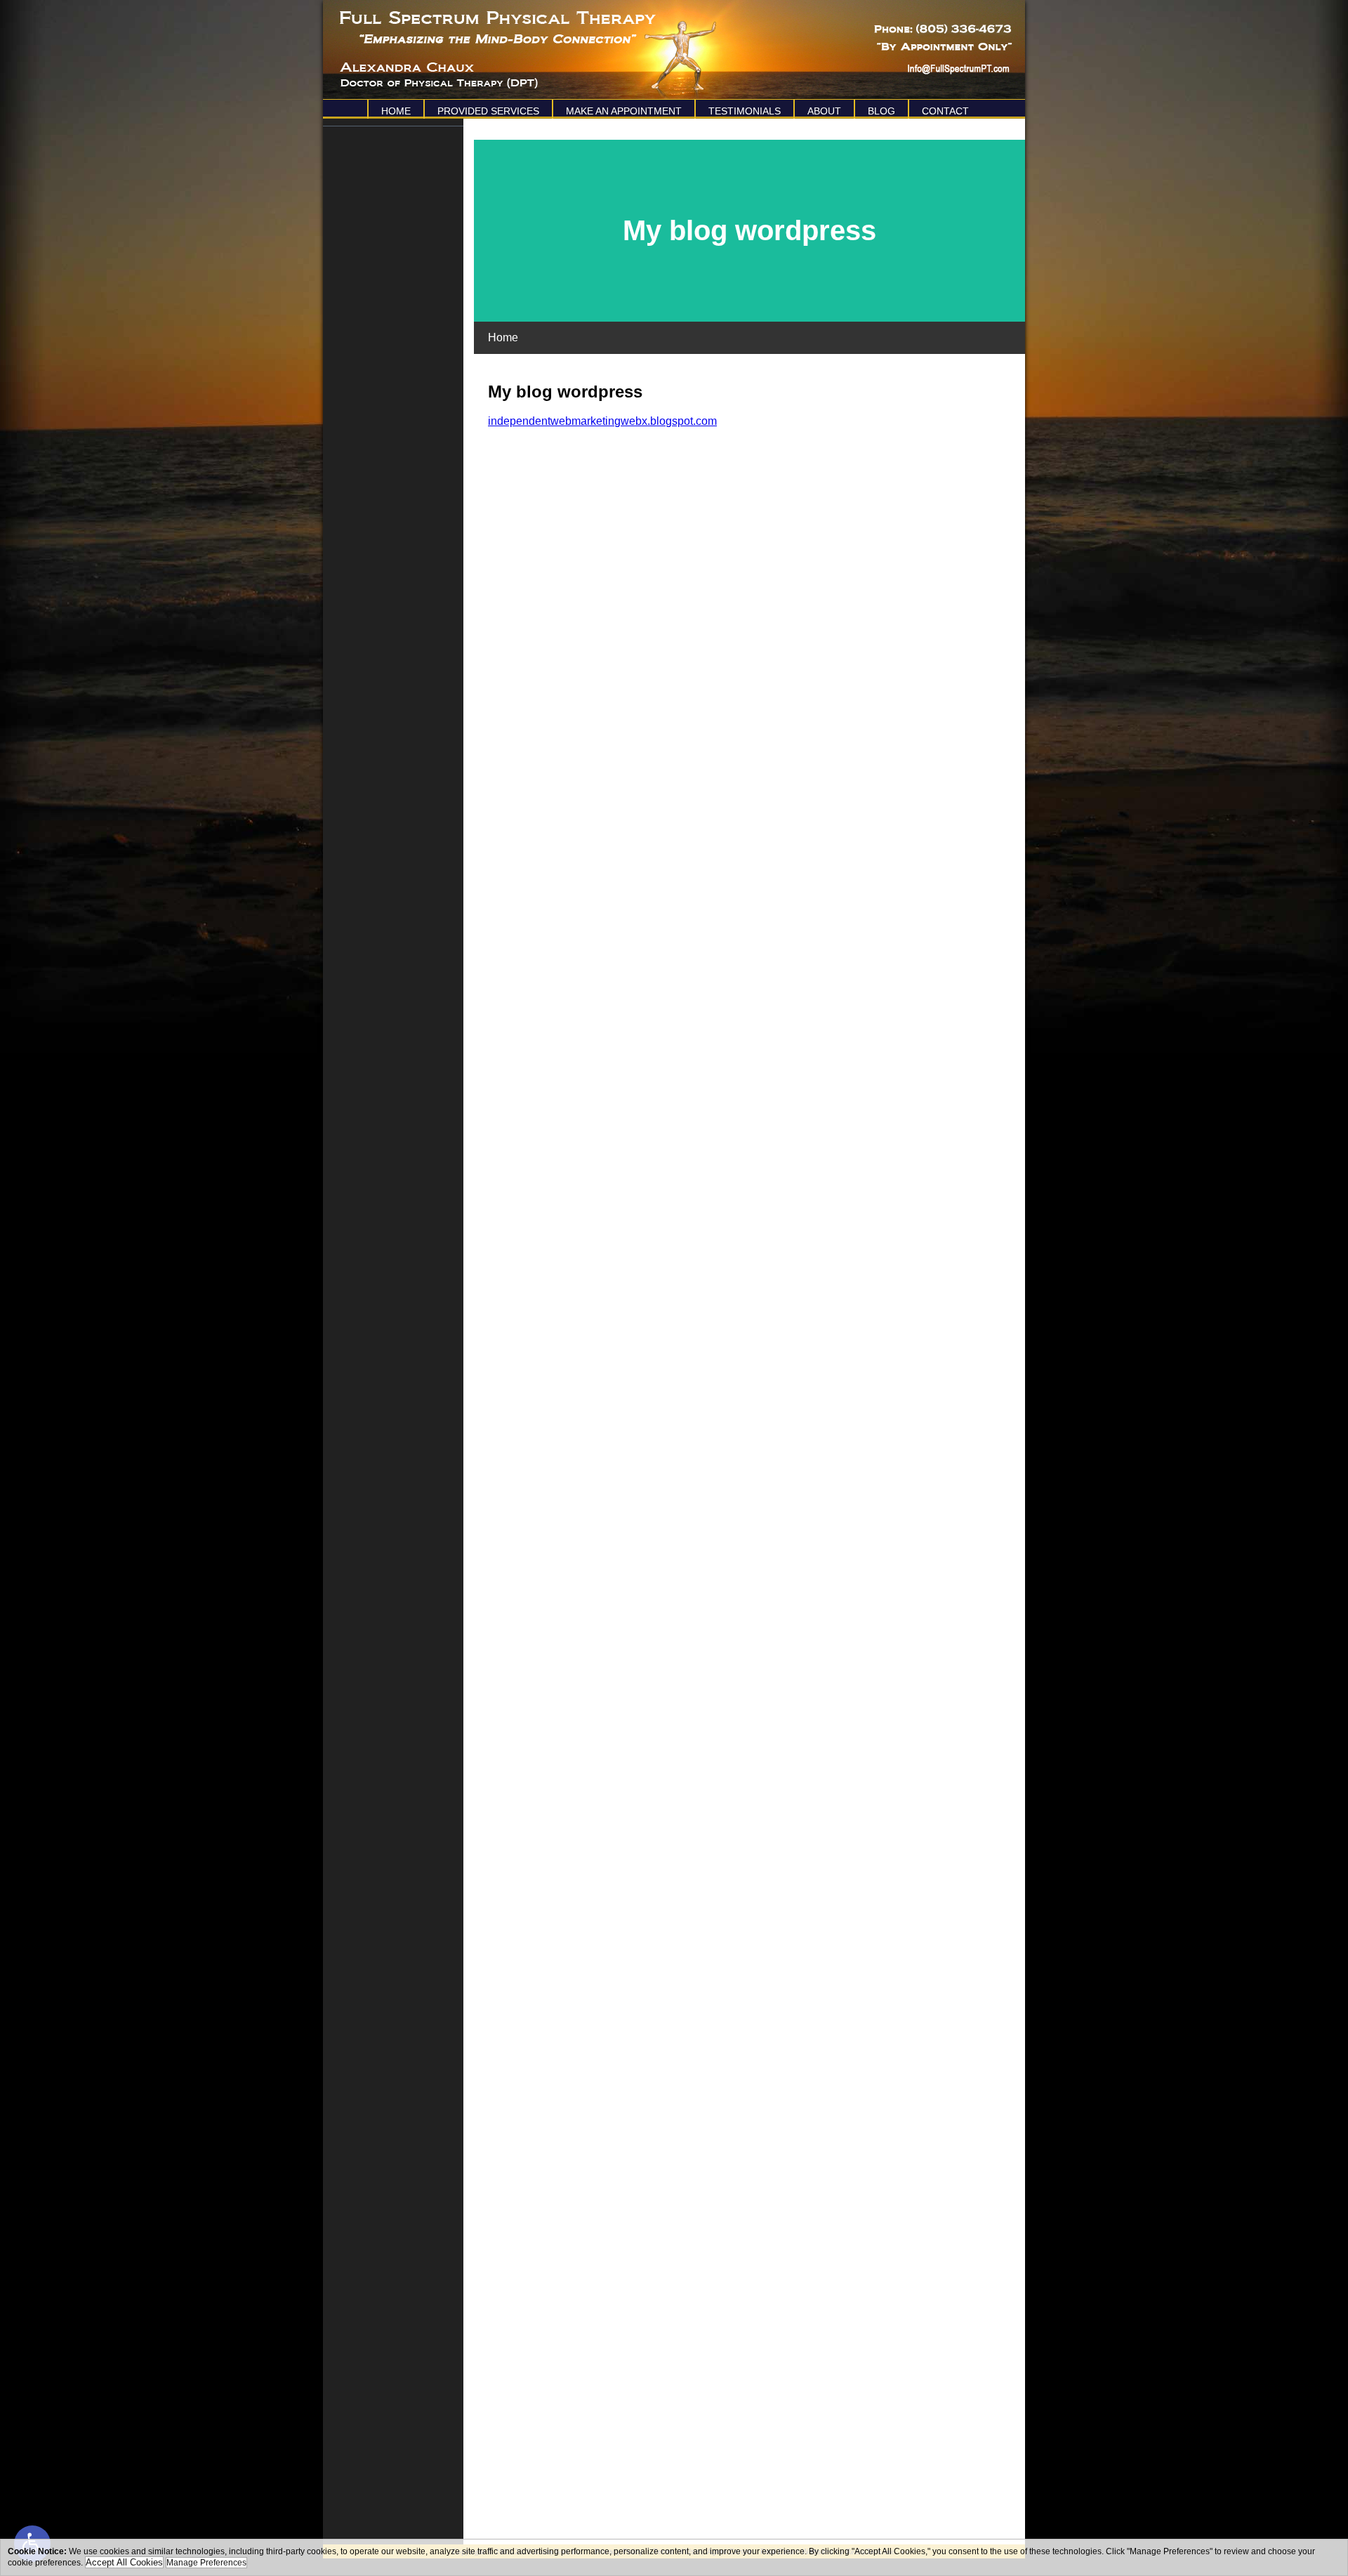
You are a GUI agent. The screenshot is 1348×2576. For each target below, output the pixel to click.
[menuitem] (395, 109)
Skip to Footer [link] (70, 32)
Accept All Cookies (124, 2562)
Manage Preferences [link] (206, 2563)
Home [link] (396, 111)
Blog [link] (881, 111)
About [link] (824, 111)
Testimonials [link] (745, 111)
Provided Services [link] (488, 111)
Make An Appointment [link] (624, 111)
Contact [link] (945, 111)
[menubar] (674, 109)
